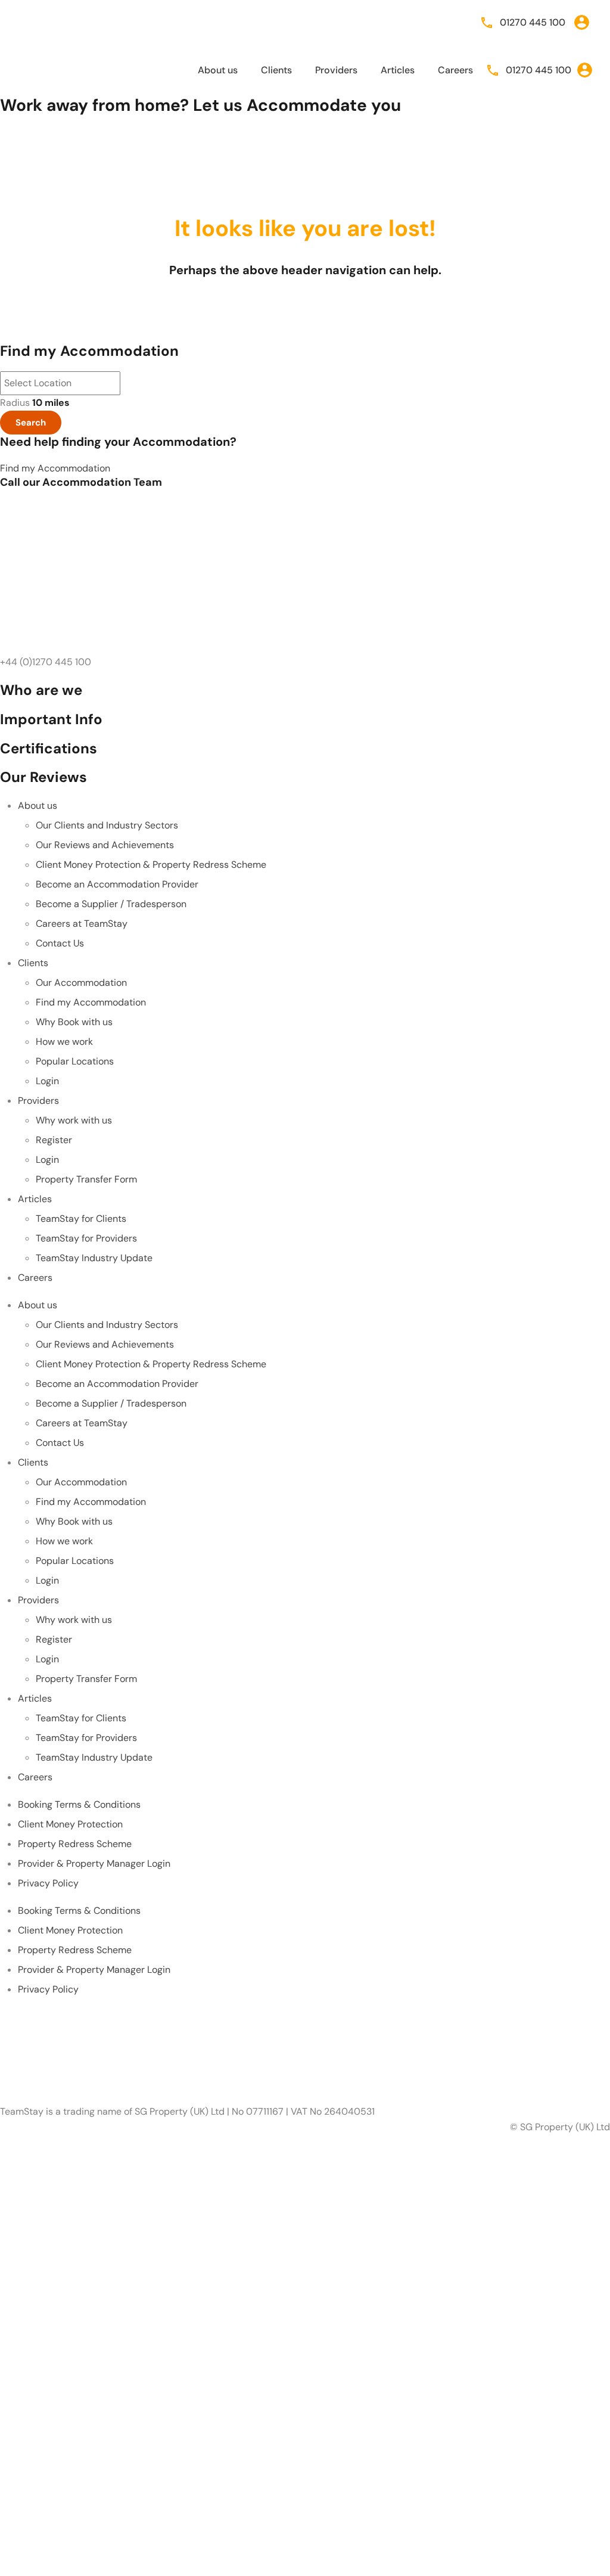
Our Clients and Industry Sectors (107, 825)
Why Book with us (74, 1022)
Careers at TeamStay (82, 924)
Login (47, 1081)
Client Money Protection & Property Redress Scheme (151, 865)
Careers (455, 70)
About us (218, 70)
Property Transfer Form (86, 1179)
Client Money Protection (70, 1824)
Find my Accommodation (91, 1002)
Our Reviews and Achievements (105, 845)
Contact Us (60, 943)
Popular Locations (75, 1061)
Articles (398, 70)
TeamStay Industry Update (94, 1258)
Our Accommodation (81, 983)
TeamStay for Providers (86, 1238)
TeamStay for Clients (81, 1219)
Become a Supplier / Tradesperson (111, 904)
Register (54, 1140)
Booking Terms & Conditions (79, 1804)
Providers (336, 70)
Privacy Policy (48, 1883)
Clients (276, 70)
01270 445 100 (533, 22)
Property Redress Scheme (75, 1844)
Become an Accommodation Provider (117, 884)
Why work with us (74, 1120)
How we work (64, 1042)
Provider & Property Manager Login (94, 1863)
